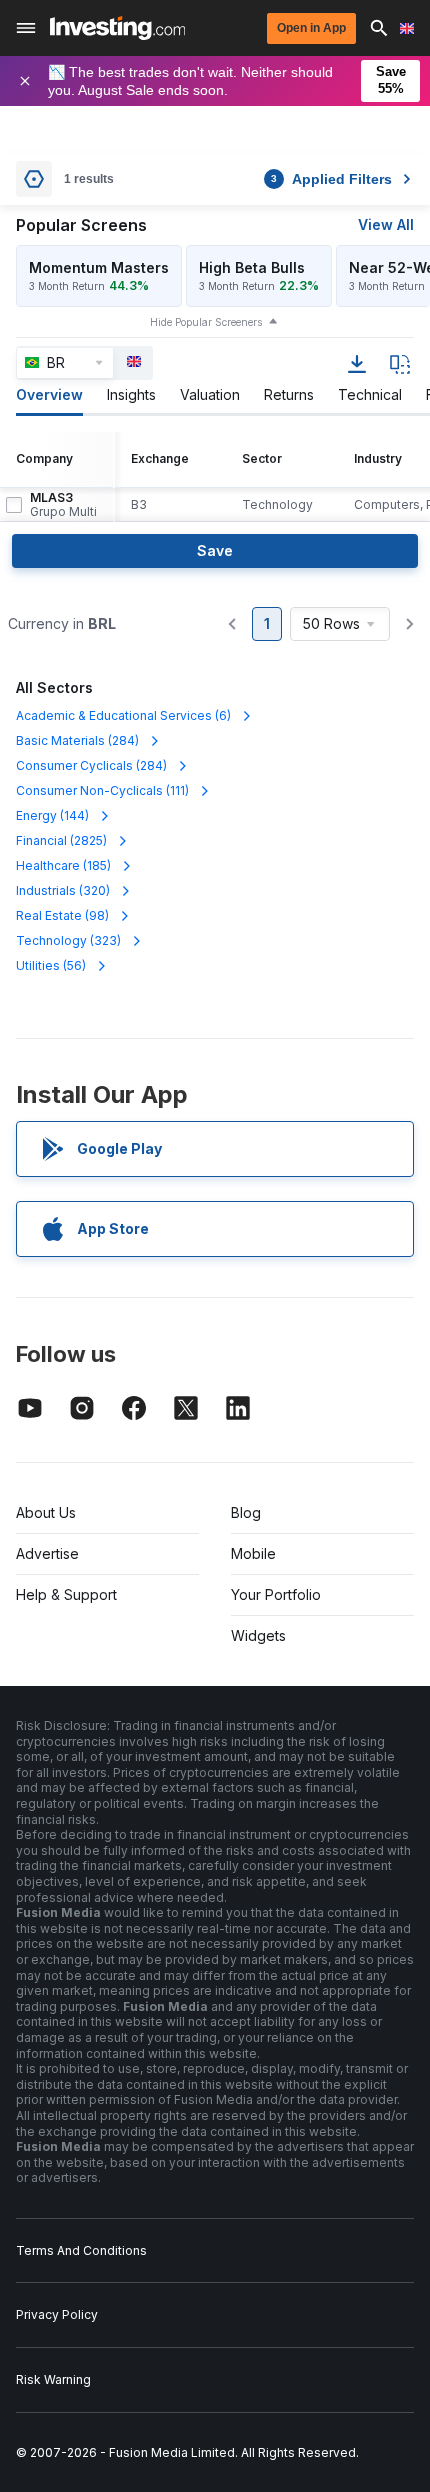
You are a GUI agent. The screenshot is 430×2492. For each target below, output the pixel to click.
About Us (46, 1512)
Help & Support (66, 1594)
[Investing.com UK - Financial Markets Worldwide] (117, 28)
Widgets (258, 1635)
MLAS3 (63, 505)
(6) (123, 715)
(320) (63, 890)
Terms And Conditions (81, 2250)
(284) (77, 740)
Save (215, 550)
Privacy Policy (57, 2314)
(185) (63, 865)
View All (386, 224)
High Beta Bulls (252, 267)
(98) (62, 915)
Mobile (253, 1553)
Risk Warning (53, 2379)
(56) (51, 965)
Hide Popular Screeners (206, 322)
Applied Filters (331, 179)
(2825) (61, 840)
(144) (52, 815)
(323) (68, 940)
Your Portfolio (276, 1594)
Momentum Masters (99, 267)
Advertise (47, 1553)
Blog (246, 1512)
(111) (102, 790)
